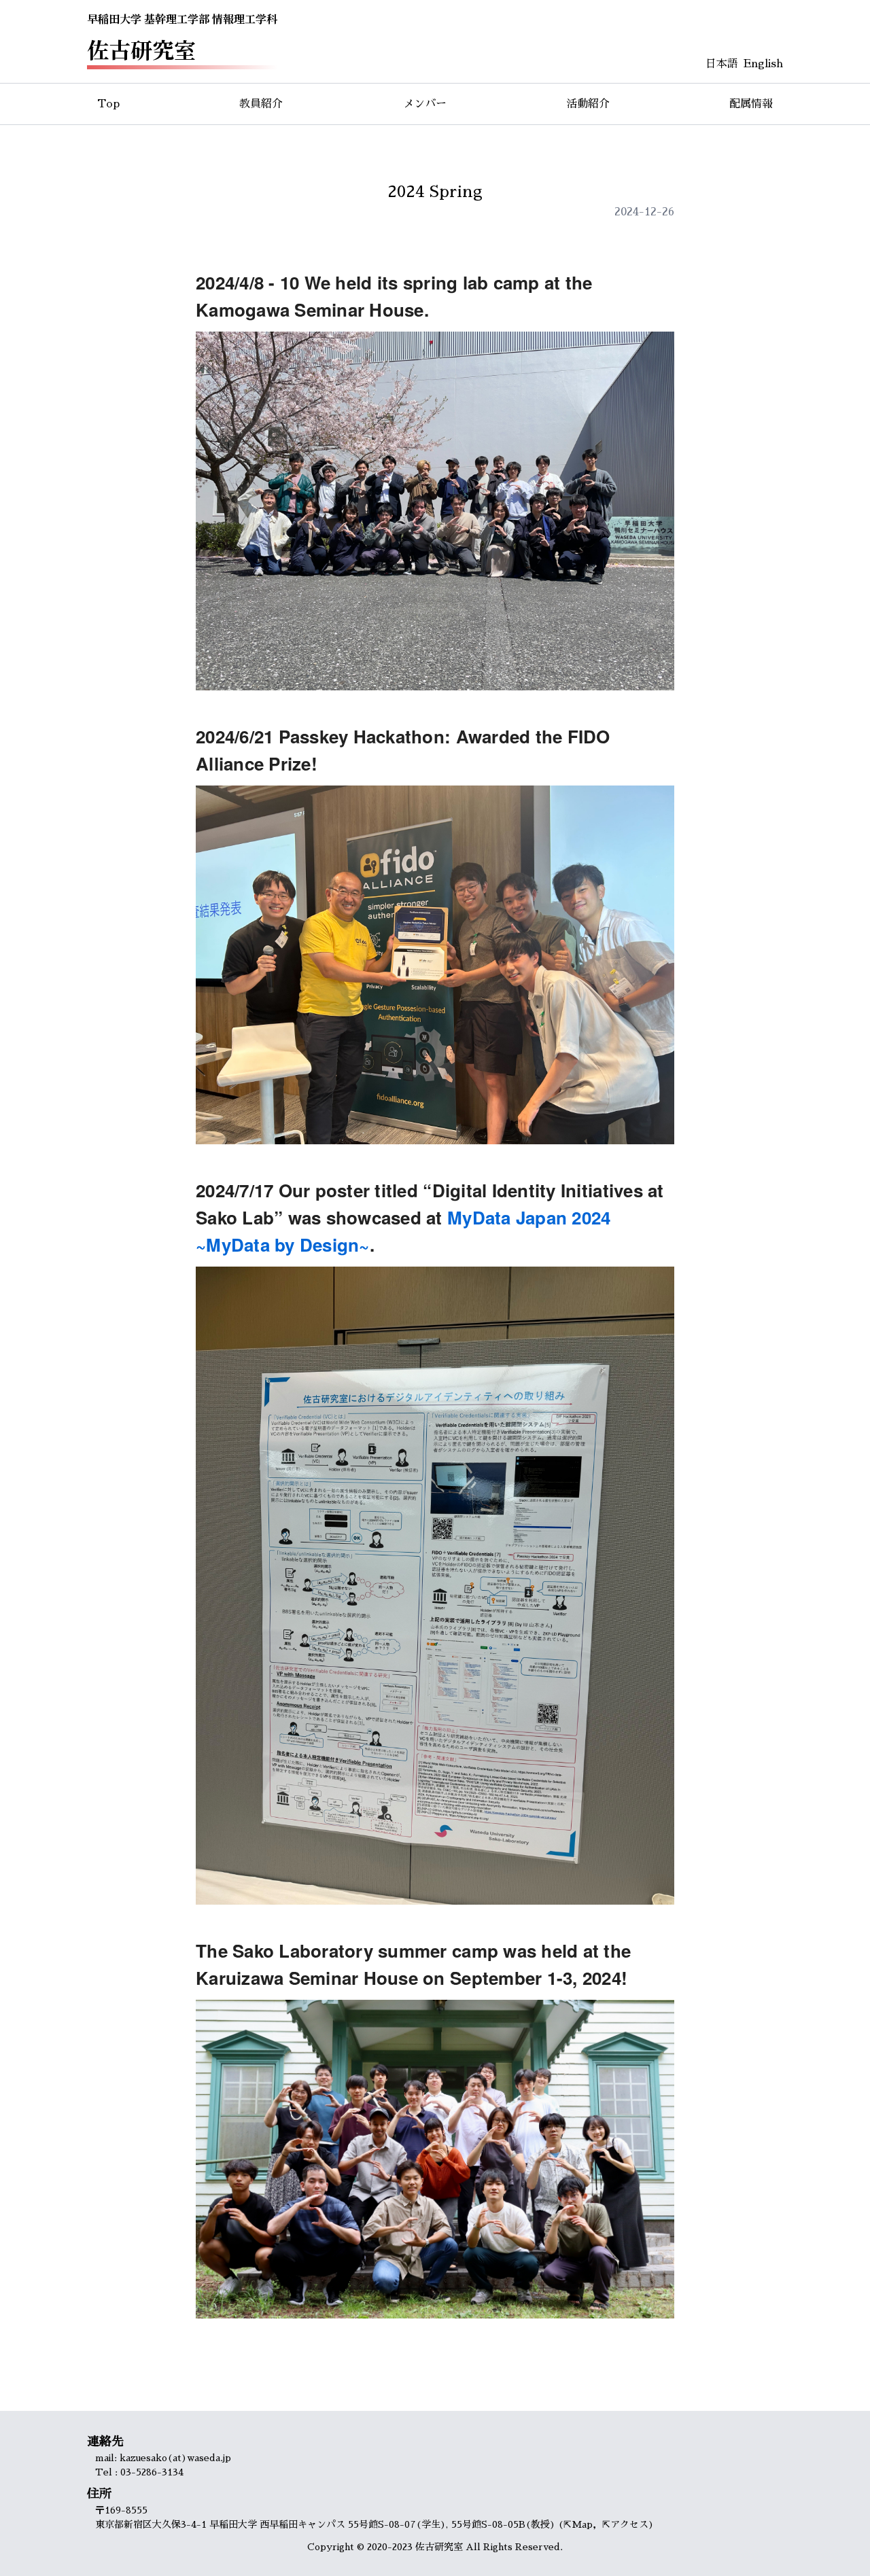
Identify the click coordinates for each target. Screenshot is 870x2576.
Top (108, 104)
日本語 (722, 64)
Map (582, 2524)
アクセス (629, 2524)
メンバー (425, 104)
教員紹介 (261, 104)
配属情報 (751, 104)
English (763, 64)
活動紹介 (588, 104)
